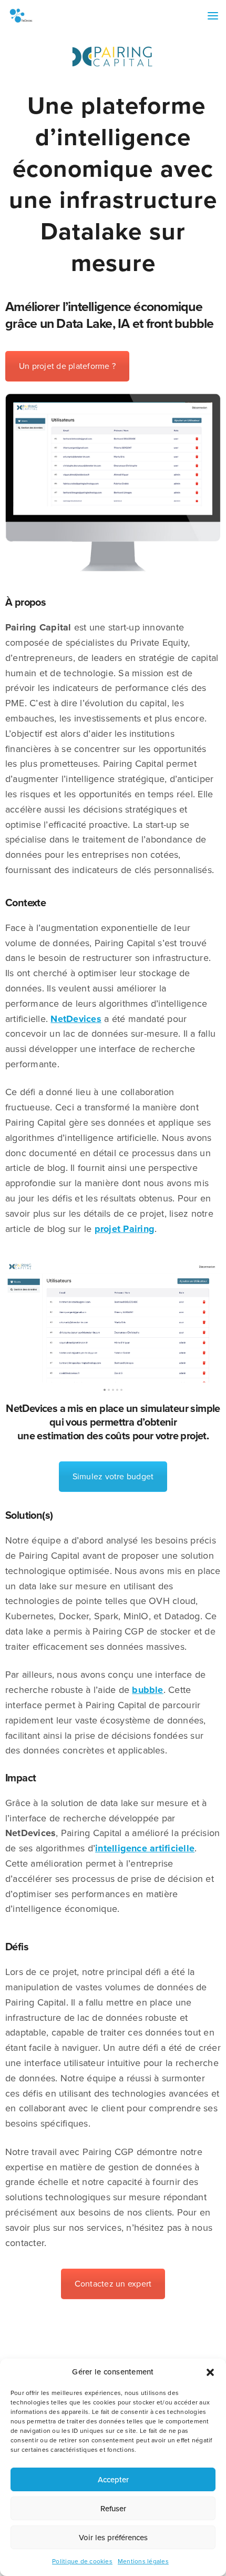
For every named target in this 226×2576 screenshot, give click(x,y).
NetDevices (76, 1019)
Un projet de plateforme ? (67, 366)
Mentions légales (143, 2561)
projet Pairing (125, 1229)
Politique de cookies (82, 2561)
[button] (210, 2372)
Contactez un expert (113, 2284)
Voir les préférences (113, 2538)
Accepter (113, 2480)
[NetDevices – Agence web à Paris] (21, 16)
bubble (147, 1690)
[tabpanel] (113, 1321)
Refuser (113, 2509)
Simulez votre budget (113, 1477)
